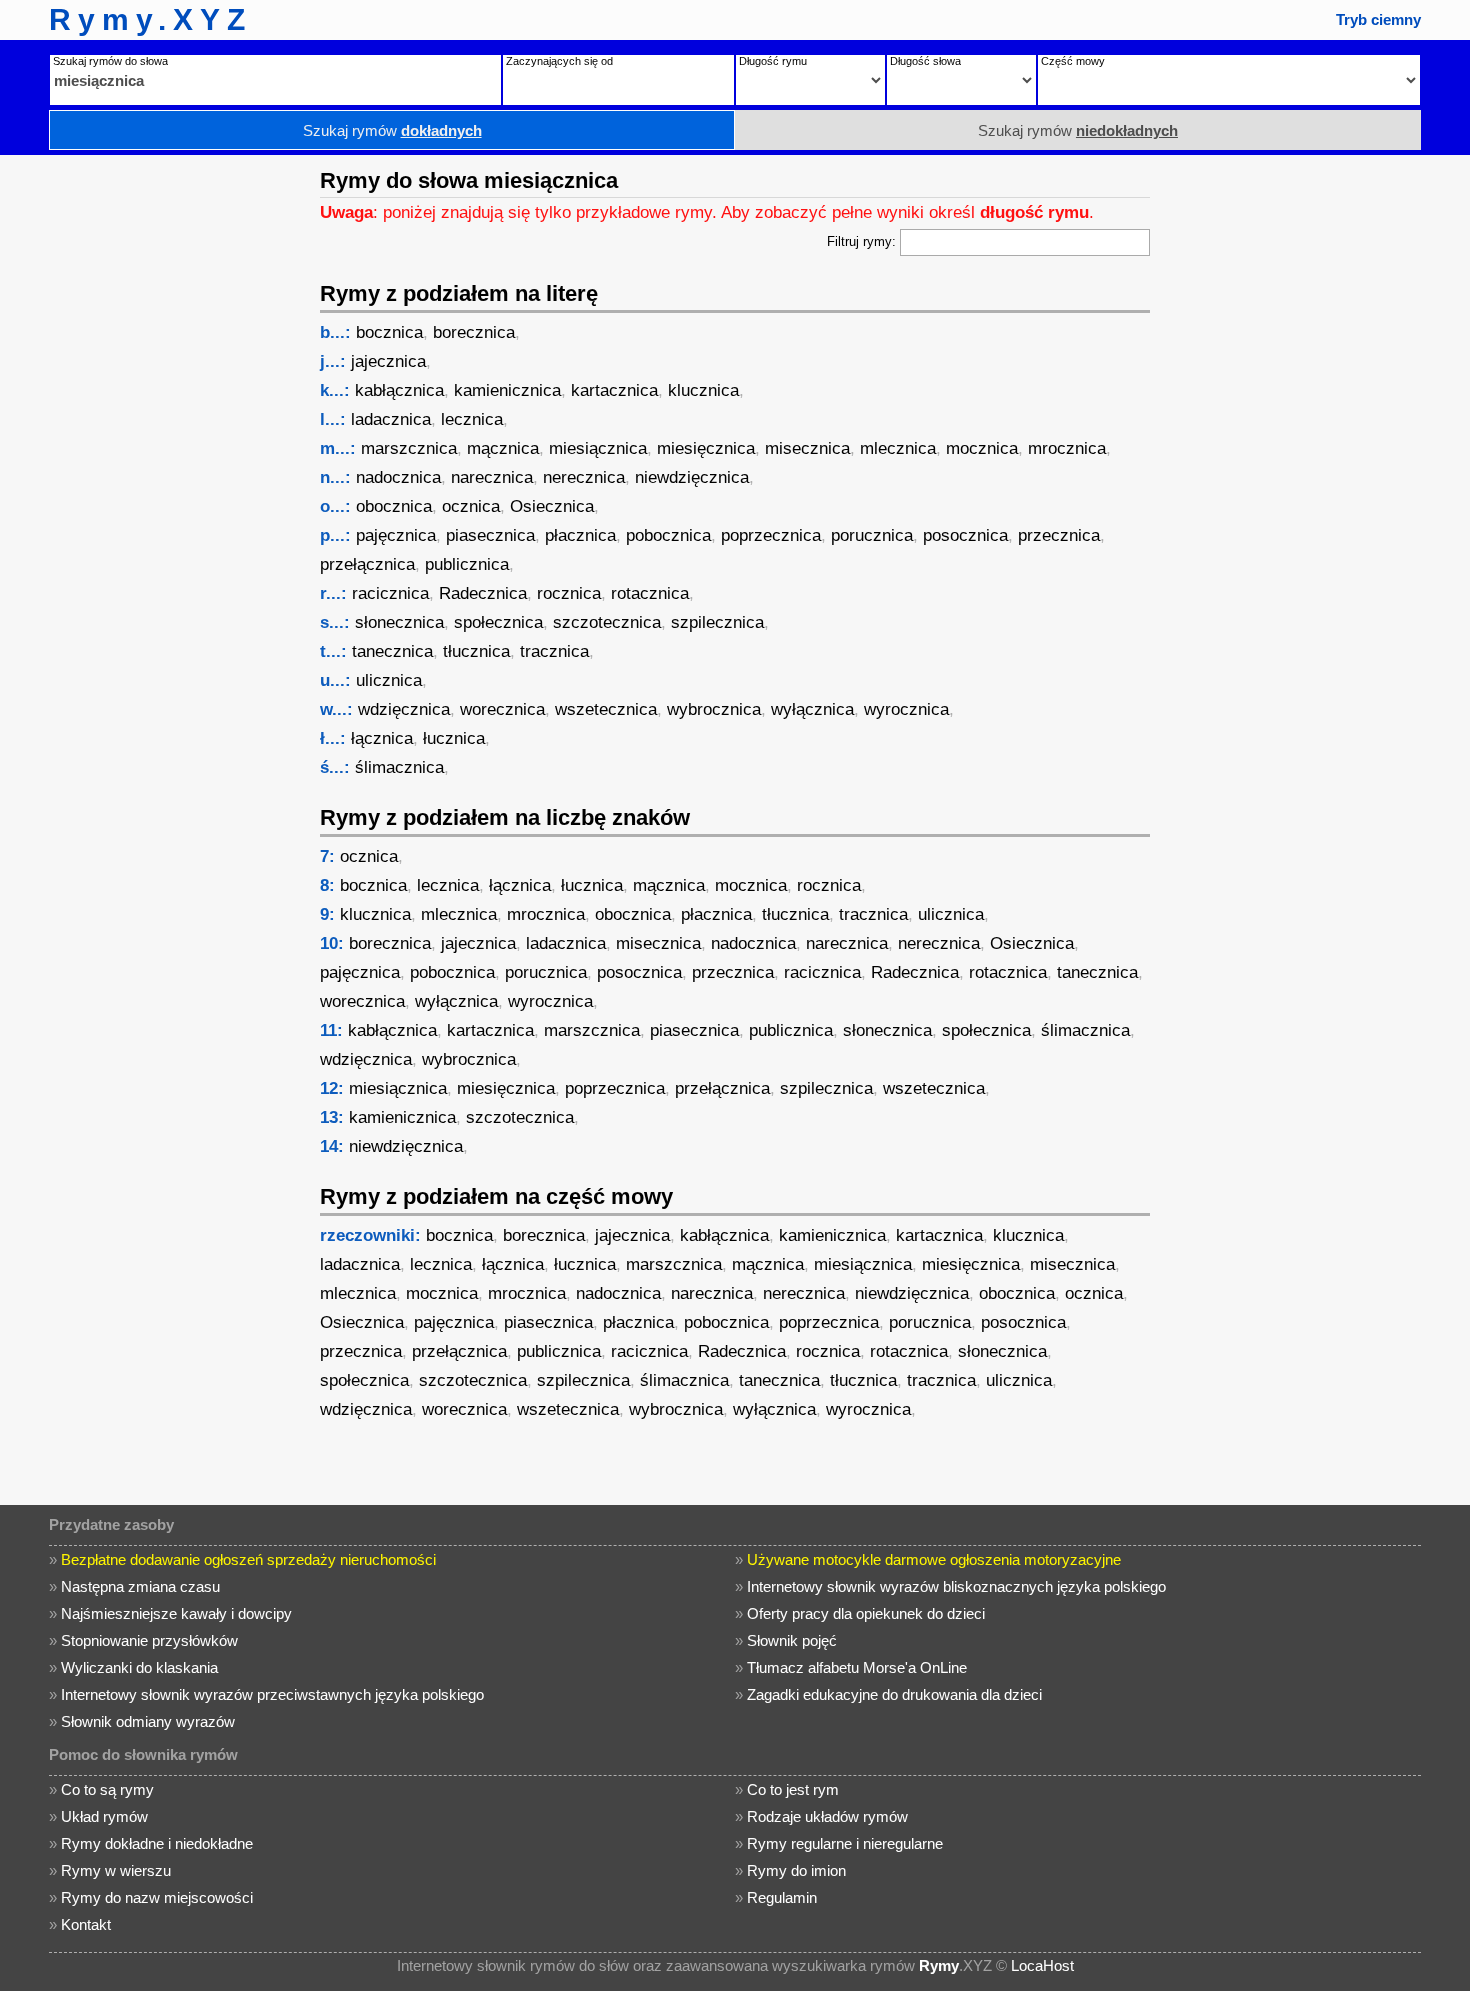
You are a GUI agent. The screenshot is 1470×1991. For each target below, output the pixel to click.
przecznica (1059, 535)
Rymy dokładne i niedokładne (157, 1843)
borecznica (474, 332)
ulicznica (389, 680)
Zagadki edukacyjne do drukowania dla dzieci (894, 1694)
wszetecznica (606, 709)
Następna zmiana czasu (140, 1586)
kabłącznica (399, 390)
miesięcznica (706, 448)
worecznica (502, 709)
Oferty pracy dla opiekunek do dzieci (866, 1613)
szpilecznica (717, 622)
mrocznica (1067, 448)
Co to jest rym (793, 1789)
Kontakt (86, 1924)
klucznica (703, 390)
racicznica (390, 593)
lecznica (472, 419)
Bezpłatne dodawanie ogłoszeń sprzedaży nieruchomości (248, 1559)
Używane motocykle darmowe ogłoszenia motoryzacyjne (934, 1559)
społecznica (498, 622)
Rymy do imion (796, 1870)
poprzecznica (771, 535)
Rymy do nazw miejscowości (157, 1897)
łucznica (454, 738)
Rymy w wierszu (116, 1870)
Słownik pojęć (792, 1640)
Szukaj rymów (392, 130)
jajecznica (388, 361)
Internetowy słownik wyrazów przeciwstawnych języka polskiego (272, 1694)
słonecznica (399, 622)
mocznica (982, 448)
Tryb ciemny (1378, 19)
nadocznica (398, 477)
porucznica (872, 535)
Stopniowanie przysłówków (149, 1640)
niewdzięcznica (692, 477)
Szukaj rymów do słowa (110, 61)
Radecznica (483, 593)
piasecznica (490, 535)
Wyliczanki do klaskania (139, 1667)
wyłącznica (812, 709)
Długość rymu (773, 61)
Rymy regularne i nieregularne (845, 1843)
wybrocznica (714, 709)
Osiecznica (552, 506)
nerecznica (584, 477)
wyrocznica (906, 709)
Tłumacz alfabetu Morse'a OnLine (857, 1667)
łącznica (382, 738)
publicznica (467, 564)
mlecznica (898, 448)
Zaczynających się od (559, 61)
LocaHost (1042, 1965)
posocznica (965, 535)
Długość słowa (925, 61)
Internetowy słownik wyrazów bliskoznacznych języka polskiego (956, 1586)
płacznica (580, 535)
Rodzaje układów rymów (827, 1816)
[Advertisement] (155, 455)
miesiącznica (598, 448)
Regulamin (782, 1897)
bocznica (389, 332)
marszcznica (409, 448)
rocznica (569, 593)
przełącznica (367, 564)
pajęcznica (396, 535)
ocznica (471, 506)
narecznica (492, 477)
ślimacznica (399, 767)
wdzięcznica (404, 709)
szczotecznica (607, 622)
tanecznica (392, 651)
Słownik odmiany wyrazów (148, 1721)
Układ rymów (104, 1816)
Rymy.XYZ (150, 19)
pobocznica (668, 535)
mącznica (503, 448)
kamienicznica (507, 390)
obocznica (394, 506)
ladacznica (391, 419)
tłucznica (476, 651)
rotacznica (650, 593)
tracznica (554, 651)
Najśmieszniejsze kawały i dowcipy (176, 1613)
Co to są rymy (107, 1789)
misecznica (807, 448)
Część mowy (1073, 61)
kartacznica (614, 390)
